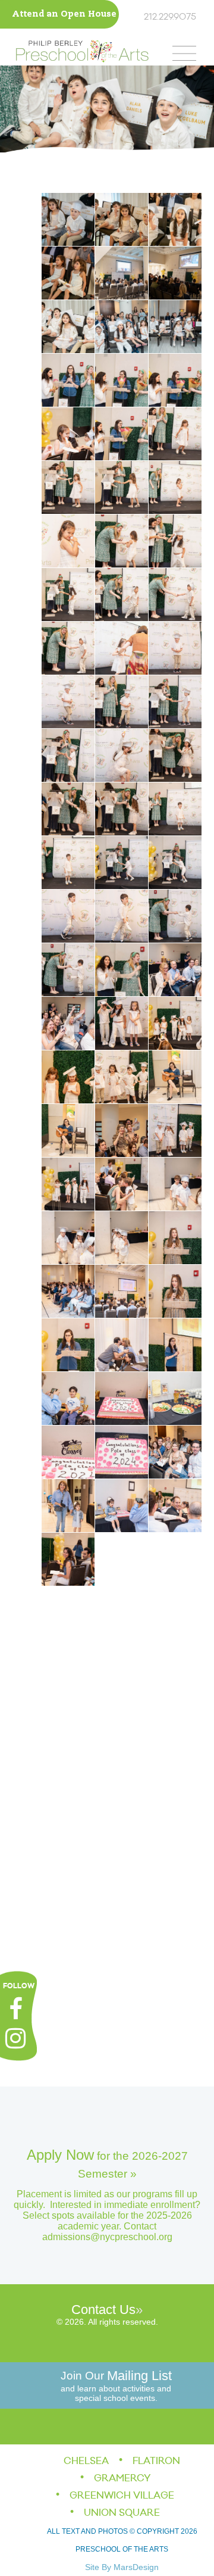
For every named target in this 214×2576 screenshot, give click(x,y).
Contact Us (103, 2310)
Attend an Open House (64, 15)
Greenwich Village (122, 2496)
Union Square (122, 2513)
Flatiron (156, 2461)
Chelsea (86, 2461)
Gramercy (122, 2478)
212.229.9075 (170, 17)
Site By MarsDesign (122, 2567)
